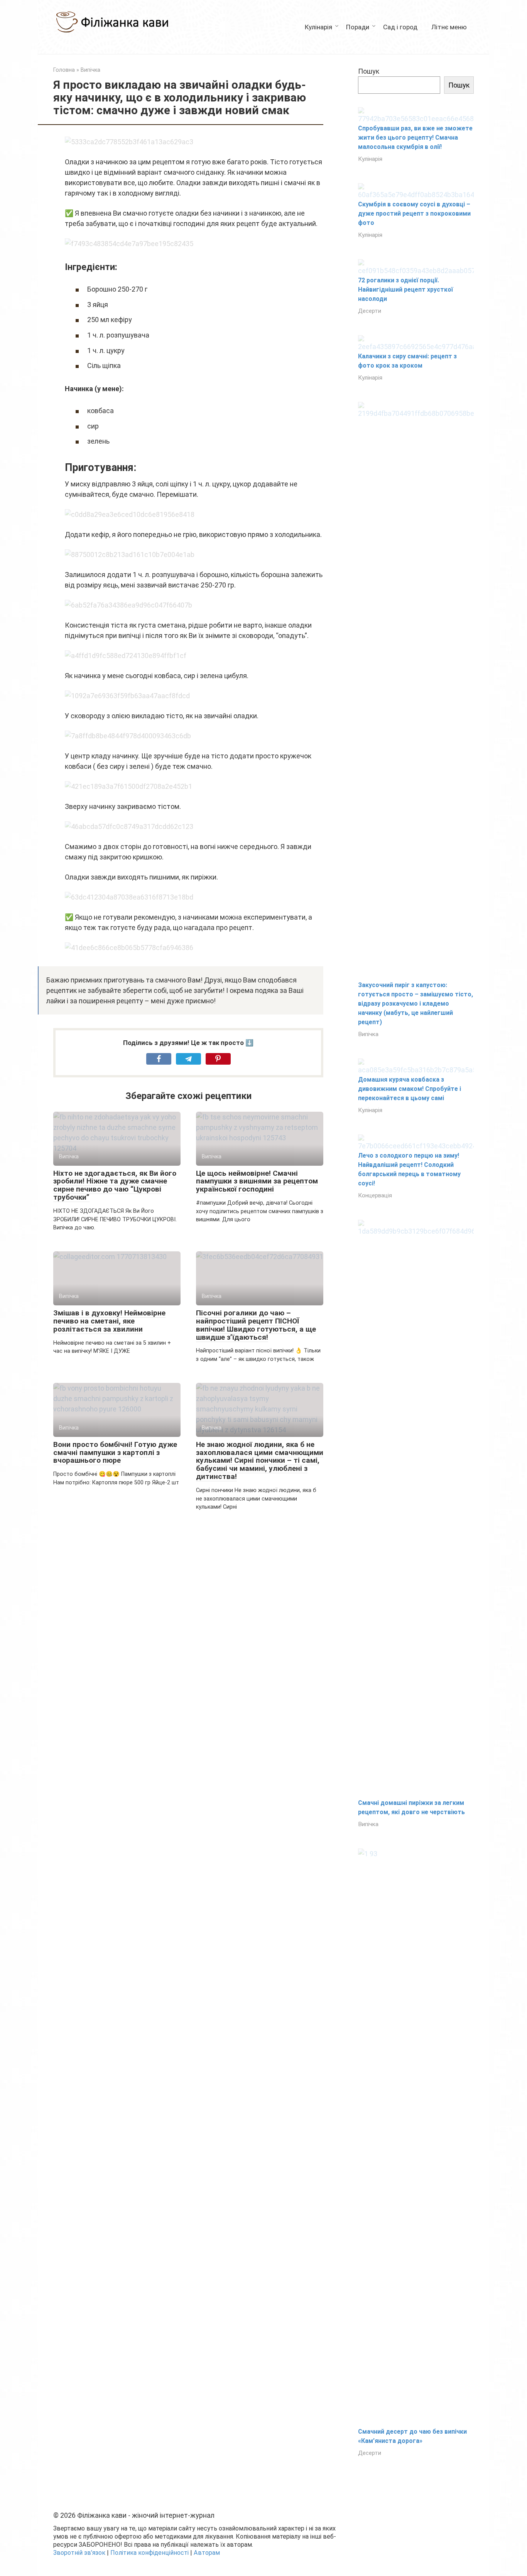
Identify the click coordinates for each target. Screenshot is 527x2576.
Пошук (369, 71)
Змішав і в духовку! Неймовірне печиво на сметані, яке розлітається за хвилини (109, 1321)
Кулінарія (318, 27)
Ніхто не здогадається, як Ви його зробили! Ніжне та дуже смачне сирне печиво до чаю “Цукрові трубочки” (115, 1185)
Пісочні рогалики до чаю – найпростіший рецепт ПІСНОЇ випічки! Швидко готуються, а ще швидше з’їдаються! (256, 1325)
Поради (358, 27)
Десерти (370, 311)
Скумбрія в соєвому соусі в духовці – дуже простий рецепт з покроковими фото (414, 214)
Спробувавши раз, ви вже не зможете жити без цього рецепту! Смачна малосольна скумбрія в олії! (415, 138)
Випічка (368, 1034)
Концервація (375, 1195)
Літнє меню (449, 27)
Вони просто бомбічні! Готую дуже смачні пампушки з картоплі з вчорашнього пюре (115, 1453)
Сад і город (400, 27)
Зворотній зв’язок (79, 2553)
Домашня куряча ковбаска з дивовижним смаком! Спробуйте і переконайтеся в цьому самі (410, 1089)
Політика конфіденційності (149, 2553)
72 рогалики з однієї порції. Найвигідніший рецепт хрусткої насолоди (405, 290)
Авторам (207, 2553)
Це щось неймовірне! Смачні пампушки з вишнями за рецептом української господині (257, 1181)
